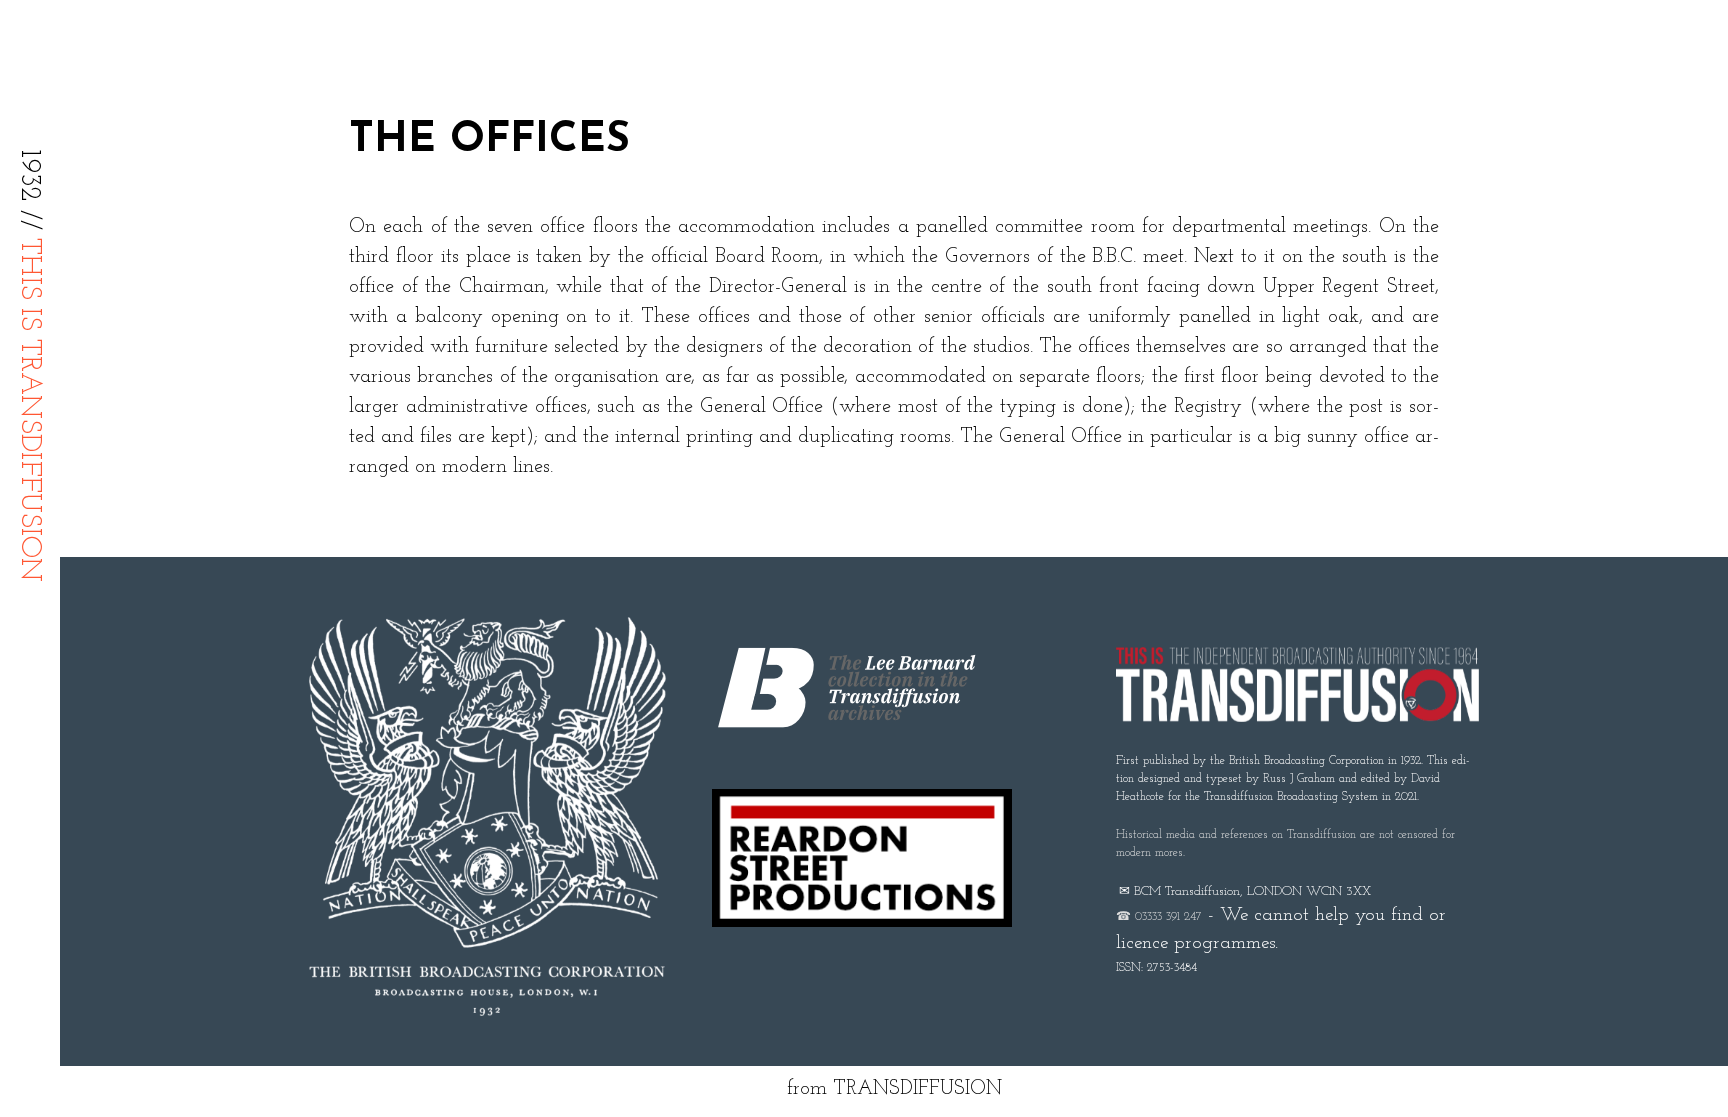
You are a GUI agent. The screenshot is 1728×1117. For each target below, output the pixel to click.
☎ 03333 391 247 (1159, 917)
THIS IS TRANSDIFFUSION (29, 410)
